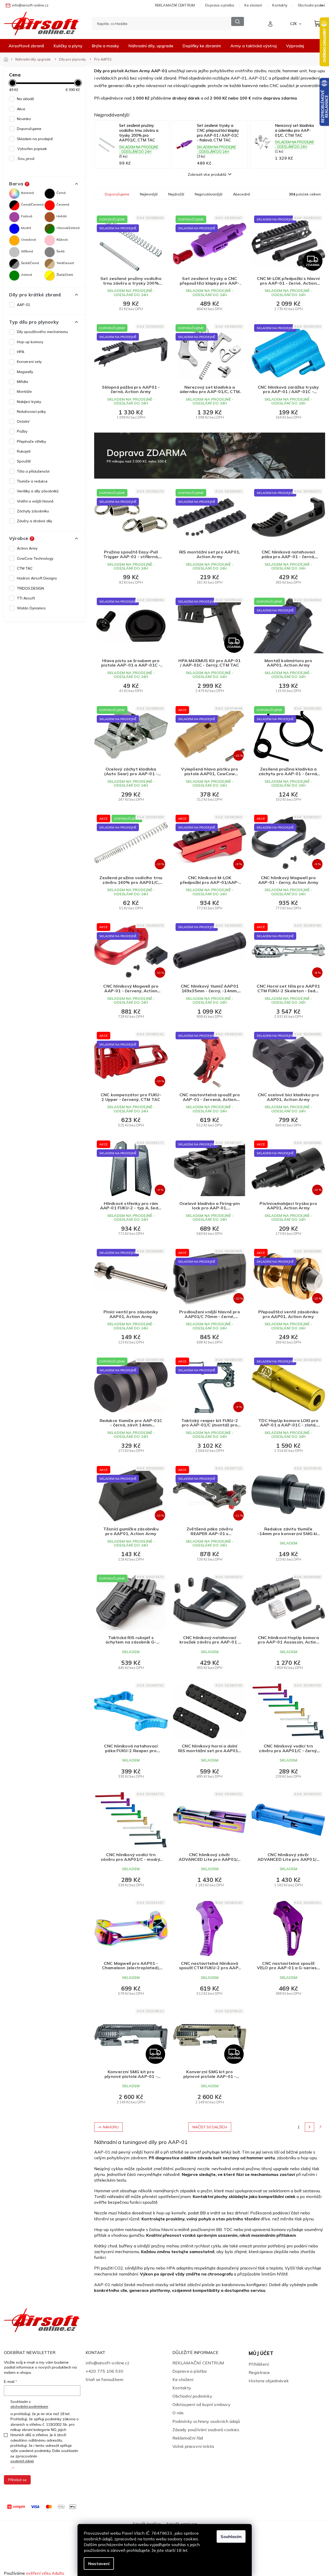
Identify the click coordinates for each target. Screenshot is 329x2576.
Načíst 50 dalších (210, 2127)
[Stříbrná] (14, 252)
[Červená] (50, 205)
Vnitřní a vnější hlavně (35, 501)
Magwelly (25, 372)
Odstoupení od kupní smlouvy (201, 2404)
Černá (61, 193)
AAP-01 (24, 305)
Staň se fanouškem (104, 2379)
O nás (178, 2413)
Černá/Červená (32, 204)
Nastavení (99, 2564)
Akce (21, 109)
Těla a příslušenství (33, 471)
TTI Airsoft (26, 598)
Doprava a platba (220, 5)
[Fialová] (14, 217)
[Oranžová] (14, 240)
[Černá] (50, 194)
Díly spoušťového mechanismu (42, 332)
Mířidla (22, 382)
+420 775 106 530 (104, 2371)
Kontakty (280, 5)
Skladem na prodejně (35, 139)
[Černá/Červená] (14, 205)
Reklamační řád (188, 2438)
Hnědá (62, 216)
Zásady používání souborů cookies (206, 2430)
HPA (21, 352)
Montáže (24, 392)
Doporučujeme (29, 129)
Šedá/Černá (30, 263)
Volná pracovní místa (193, 2446)
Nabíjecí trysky (29, 402)
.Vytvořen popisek (32, 149)
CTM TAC (25, 568)
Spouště (24, 461)
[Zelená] (14, 276)
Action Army (27, 548)
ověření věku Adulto (45, 2573)
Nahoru (111, 2127)
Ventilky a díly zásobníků (38, 491)
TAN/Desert (65, 263)
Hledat (238, 21)
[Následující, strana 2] (309, 2127)
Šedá (60, 251)
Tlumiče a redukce (32, 481)
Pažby (22, 431)
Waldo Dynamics (31, 608)
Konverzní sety (29, 362)
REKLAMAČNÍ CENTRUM (175, 5)
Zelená (27, 275)
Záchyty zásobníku (33, 511)
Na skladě (25, 99)
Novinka (24, 119)
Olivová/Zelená (68, 228)
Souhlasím (231, 2536)
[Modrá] (14, 229)
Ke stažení (253, 5)
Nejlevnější (149, 194)
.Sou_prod (26, 159)
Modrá (26, 228)
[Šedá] (50, 252)
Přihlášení (259, 2364)
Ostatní (23, 421)
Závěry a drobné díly (34, 521)
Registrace (259, 2372)
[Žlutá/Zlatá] (50, 276)
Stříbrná (27, 251)
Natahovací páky (31, 412)
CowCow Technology (35, 558)
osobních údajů (22, 2461)
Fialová (27, 216)
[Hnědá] (50, 217)
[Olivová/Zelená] (50, 229)
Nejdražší (176, 194)
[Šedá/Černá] (14, 264)
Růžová (62, 240)
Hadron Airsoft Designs (37, 578)
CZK (294, 24)
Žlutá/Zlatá (65, 275)
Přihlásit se (17, 2480)
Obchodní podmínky (192, 2396)
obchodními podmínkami (29, 2406)
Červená (63, 204)
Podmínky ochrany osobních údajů (206, 2421)
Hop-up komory (30, 342)
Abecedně (242, 194)
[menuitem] (26, 46)
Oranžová (28, 240)
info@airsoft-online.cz (107, 2363)
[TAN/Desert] (50, 264)
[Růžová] (50, 240)
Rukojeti (24, 451)
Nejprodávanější (209, 194)
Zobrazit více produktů (207, 174)
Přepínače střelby (31, 441)
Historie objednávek (269, 2381)
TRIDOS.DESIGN (30, 588)
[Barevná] (14, 194)
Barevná (27, 193)
